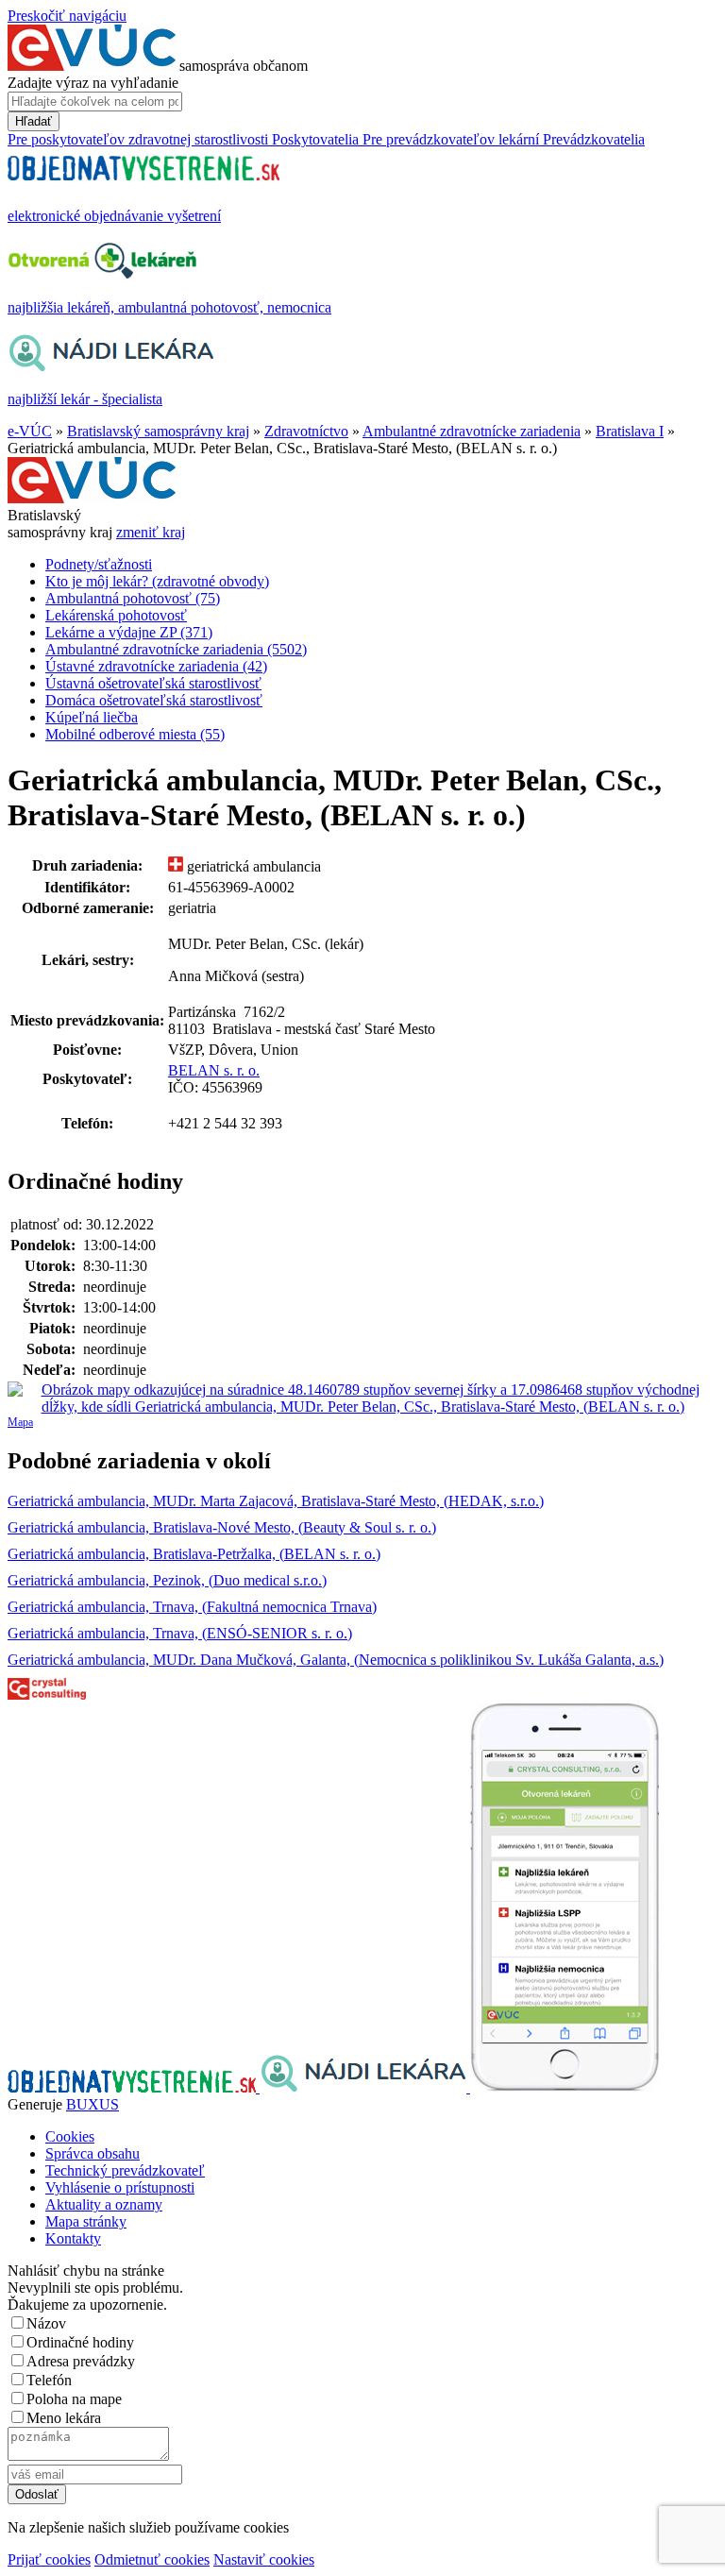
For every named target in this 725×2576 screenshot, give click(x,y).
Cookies (70, 2136)
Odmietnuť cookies (152, 2559)
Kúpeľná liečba (92, 717)
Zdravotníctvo (306, 431)
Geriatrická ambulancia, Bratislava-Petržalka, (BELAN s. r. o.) (194, 1554)
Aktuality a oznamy (104, 2204)
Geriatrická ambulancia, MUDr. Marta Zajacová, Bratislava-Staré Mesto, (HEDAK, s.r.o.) (276, 1501)
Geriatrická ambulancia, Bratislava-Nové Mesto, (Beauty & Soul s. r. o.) (222, 1527)
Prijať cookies (49, 2559)
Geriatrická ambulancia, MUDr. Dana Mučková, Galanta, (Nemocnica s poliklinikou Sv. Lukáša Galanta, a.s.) (336, 1660)
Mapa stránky (86, 2221)
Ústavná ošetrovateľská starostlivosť (153, 683)
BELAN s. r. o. (214, 1070)
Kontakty (73, 2238)
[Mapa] (362, 1398)
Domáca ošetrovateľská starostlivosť (154, 700)
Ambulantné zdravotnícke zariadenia (472, 431)
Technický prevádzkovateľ (125, 2170)
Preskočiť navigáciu (67, 16)
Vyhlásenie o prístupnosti (120, 2187)
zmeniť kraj (151, 532)
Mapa (20, 1422)
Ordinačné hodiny (80, 2342)
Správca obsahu (93, 2153)
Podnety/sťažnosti (99, 564)
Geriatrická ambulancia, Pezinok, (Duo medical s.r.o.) (167, 1580)
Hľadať (34, 121)
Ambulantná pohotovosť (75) (133, 598)
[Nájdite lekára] (365, 2087)
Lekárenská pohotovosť (116, 615)
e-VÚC (30, 431)
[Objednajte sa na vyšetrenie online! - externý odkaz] (134, 2087)
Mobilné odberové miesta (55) (135, 734)
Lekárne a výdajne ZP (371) (129, 632)
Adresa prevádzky (81, 2361)
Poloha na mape (74, 2399)
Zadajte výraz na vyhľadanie (93, 83)
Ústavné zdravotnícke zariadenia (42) (156, 666)
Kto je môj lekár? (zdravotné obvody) (157, 581)
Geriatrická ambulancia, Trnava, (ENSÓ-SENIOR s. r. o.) (180, 1633)
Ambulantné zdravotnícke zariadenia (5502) (176, 649)
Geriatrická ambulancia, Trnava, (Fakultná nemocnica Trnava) (192, 1607)
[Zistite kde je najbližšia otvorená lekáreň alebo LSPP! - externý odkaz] (565, 2087)
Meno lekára (64, 2418)
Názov (46, 2323)
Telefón (49, 2380)
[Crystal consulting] (47, 1695)
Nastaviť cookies (264, 2559)
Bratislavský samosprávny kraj (158, 431)
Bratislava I (630, 431)
